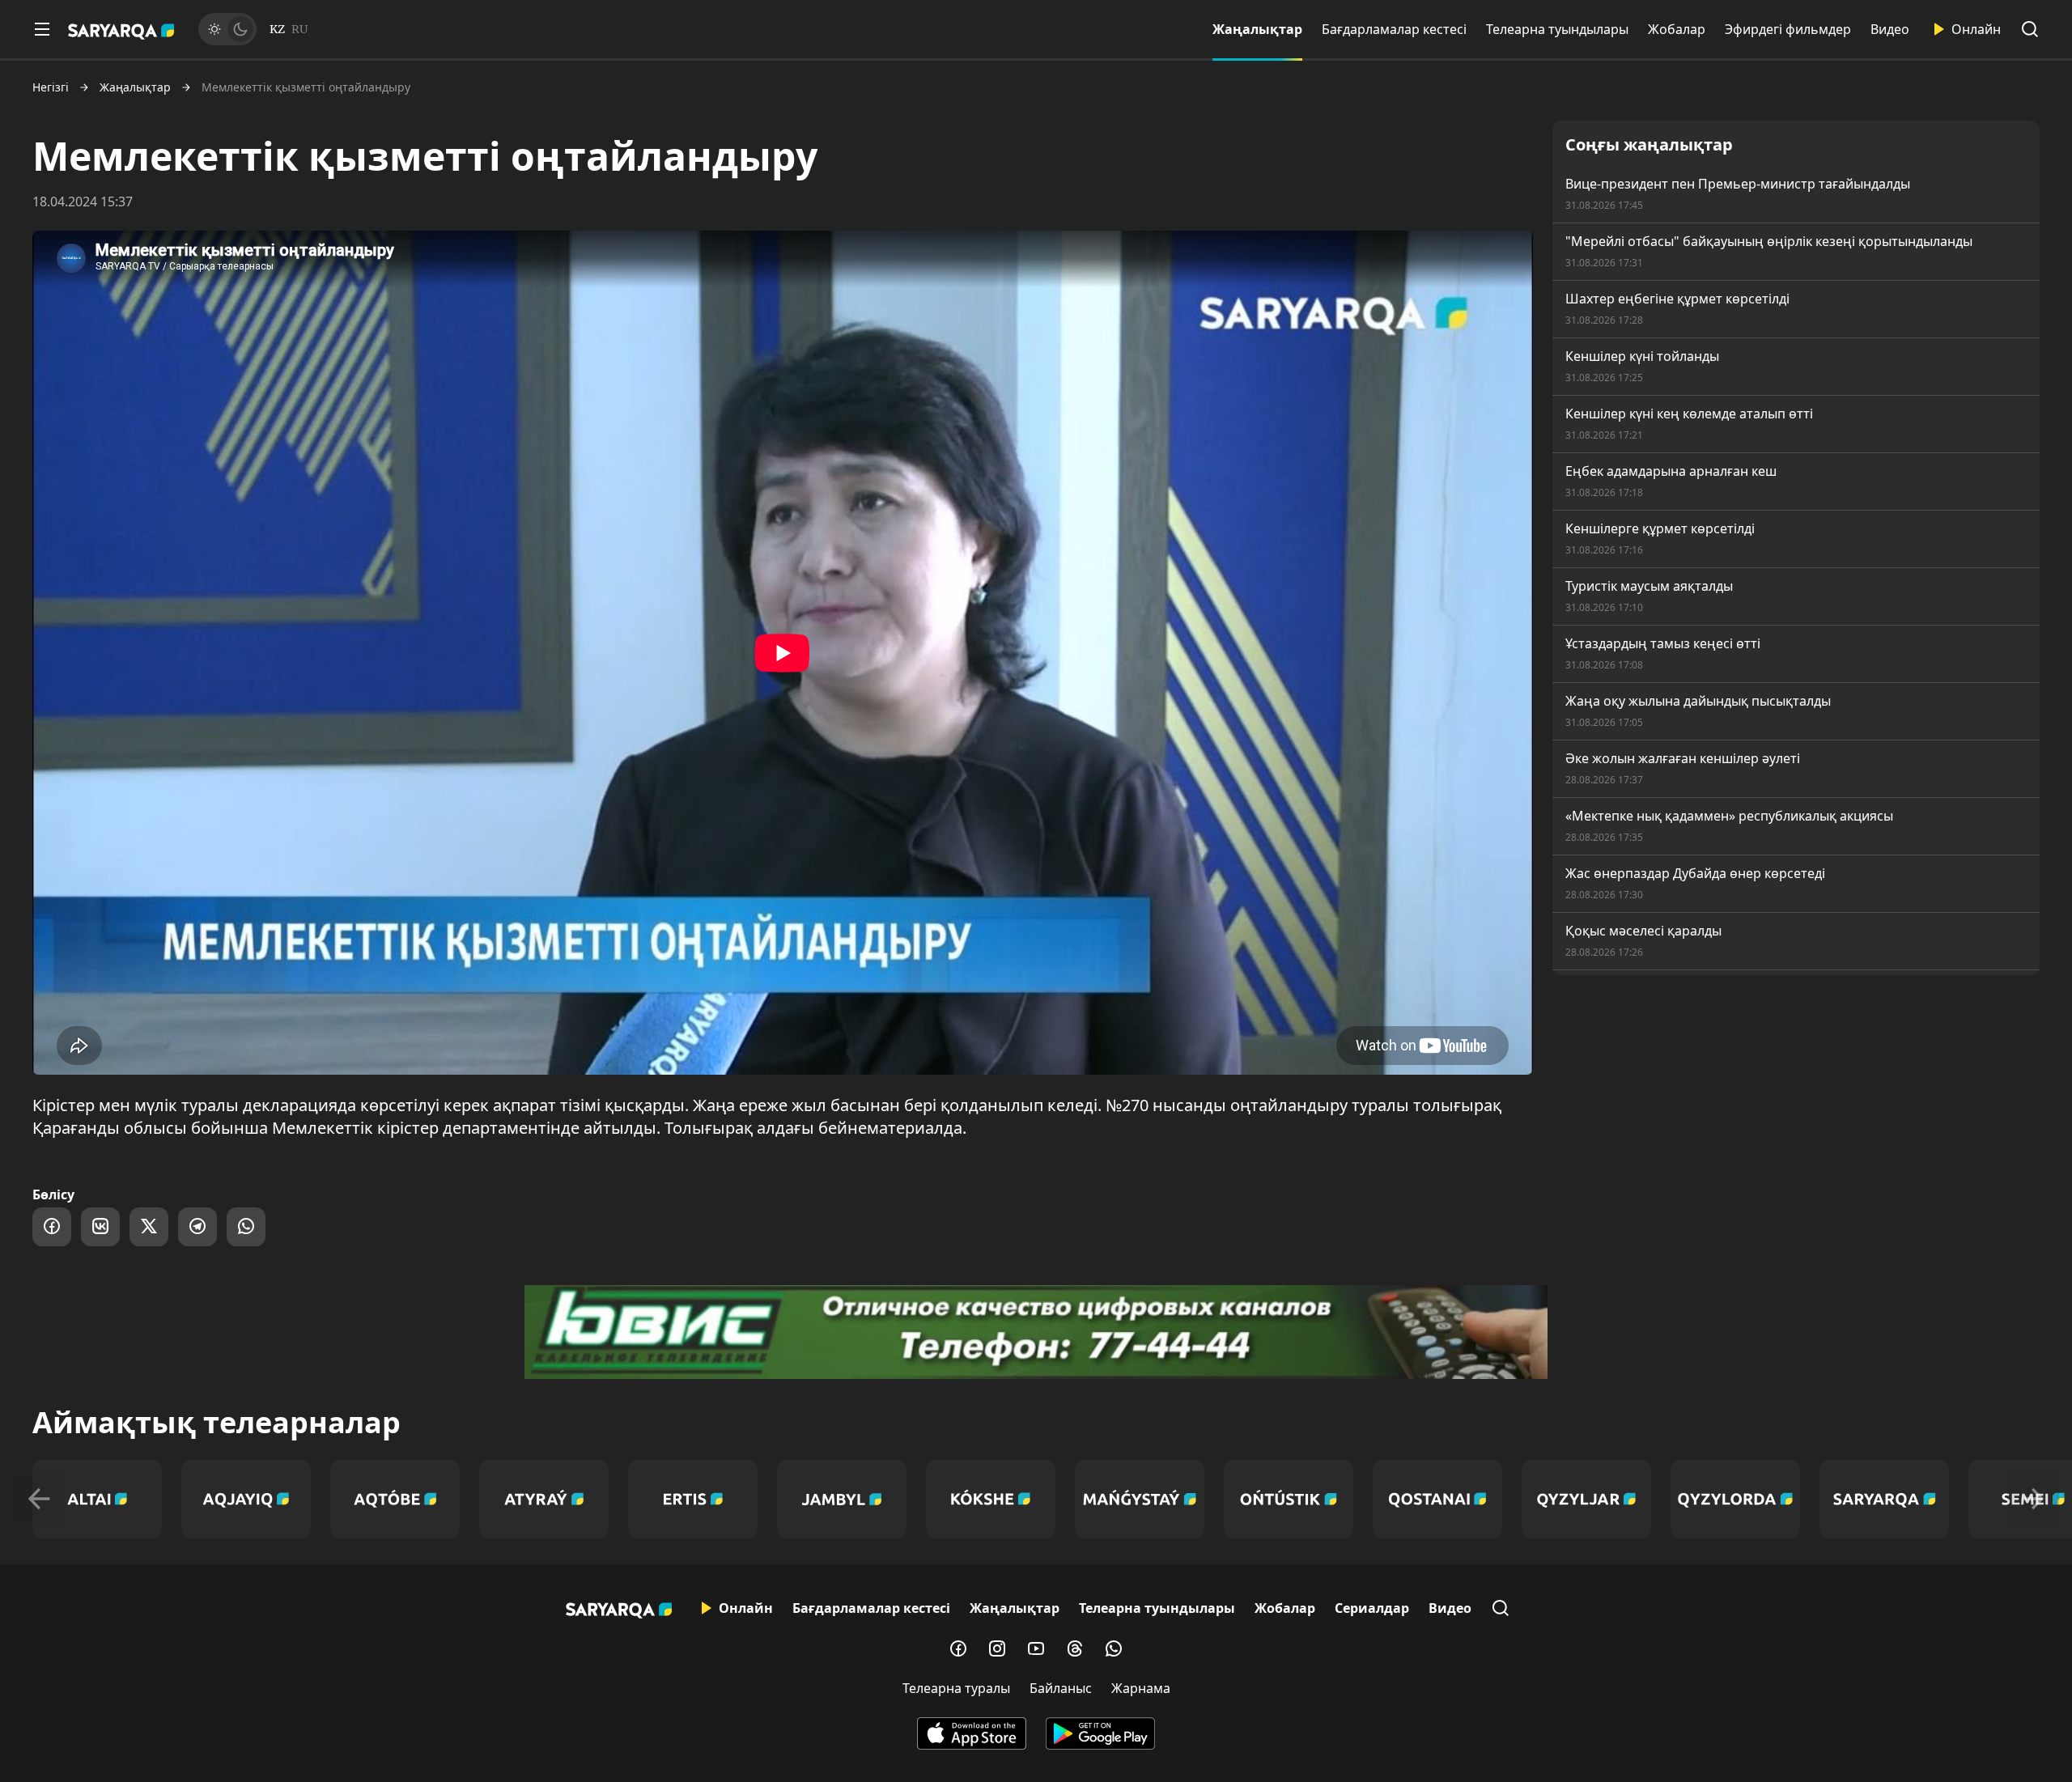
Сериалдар (1372, 1608)
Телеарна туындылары (1557, 29)
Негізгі (51, 87)
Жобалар (1677, 29)
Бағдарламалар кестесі (1394, 29)
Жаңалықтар (1257, 29)
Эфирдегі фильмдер (1788, 29)
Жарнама (1141, 1688)
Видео (1890, 29)
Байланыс (1061, 1688)
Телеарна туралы (956, 1688)
